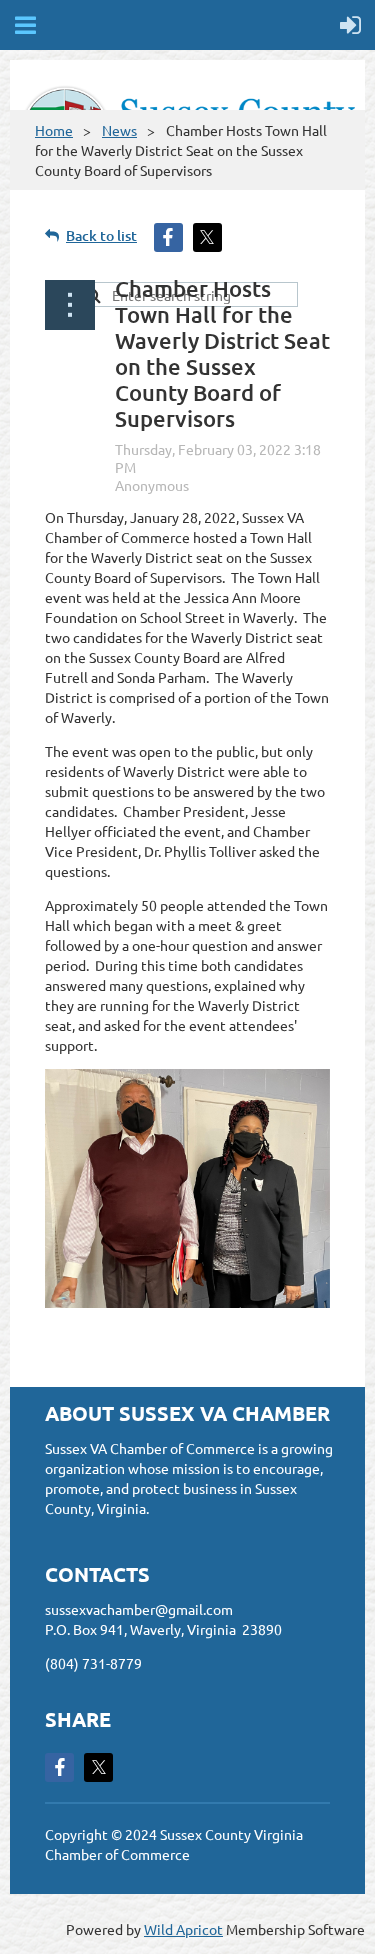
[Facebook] (59, 1767)
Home (54, 130)
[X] (98, 1767)
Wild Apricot (183, 1929)
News (119, 130)
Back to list (101, 235)
